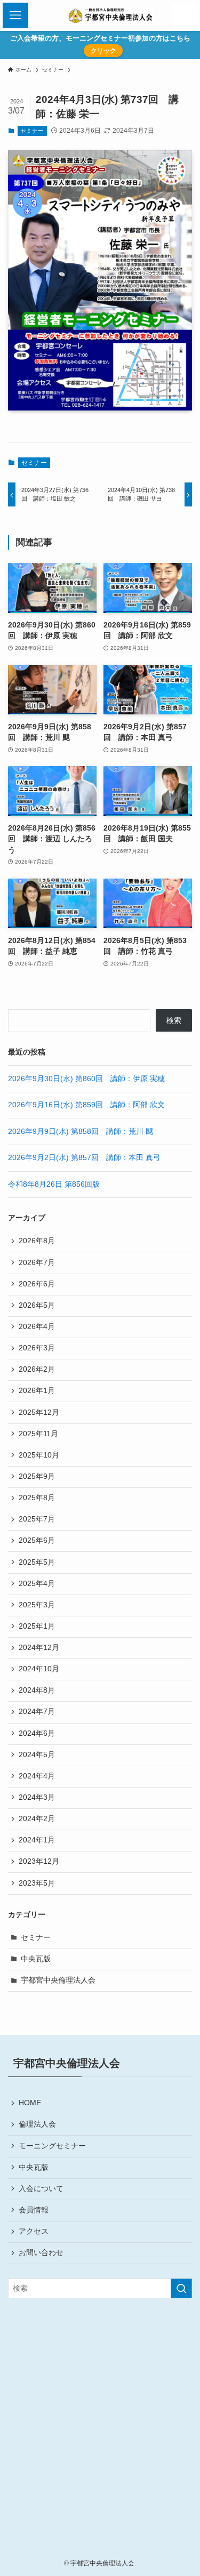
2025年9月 (37, 1476)
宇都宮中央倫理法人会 (58, 1980)
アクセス (34, 2231)
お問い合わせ (41, 2253)
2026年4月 (37, 1327)
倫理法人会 (37, 2124)
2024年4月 (37, 1776)
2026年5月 (37, 1305)
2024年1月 (37, 1840)
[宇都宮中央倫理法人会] (111, 15)
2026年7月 (37, 1263)
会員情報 (34, 2210)
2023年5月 (37, 1883)
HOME (30, 2103)
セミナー (32, 131)
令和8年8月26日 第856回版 (54, 1184)
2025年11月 (38, 1434)
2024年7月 (37, 1712)
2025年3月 (37, 1605)
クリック (103, 51)
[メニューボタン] (15, 15)
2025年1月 (37, 1626)
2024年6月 (37, 1733)
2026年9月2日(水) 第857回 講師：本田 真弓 (84, 1158)
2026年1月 (37, 1391)
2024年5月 (37, 1755)
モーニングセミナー (52, 2146)
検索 (174, 1021)
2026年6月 (37, 1284)
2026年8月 (37, 1241)
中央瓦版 (36, 1959)
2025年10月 (39, 1455)
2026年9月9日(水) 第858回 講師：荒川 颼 (81, 1132)
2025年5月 (37, 1562)
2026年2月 (37, 1369)
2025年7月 (37, 1519)
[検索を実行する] (181, 2288)
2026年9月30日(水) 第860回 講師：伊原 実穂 (86, 1079)
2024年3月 (37, 1797)
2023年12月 (39, 1861)
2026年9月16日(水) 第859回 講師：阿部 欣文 (86, 1105)
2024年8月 (37, 1690)
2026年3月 (37, 1348)
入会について (41, 2189)
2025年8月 (37, 1498)
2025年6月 (37, 1540)
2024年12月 (39, 1648)
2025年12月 (39, 1412)
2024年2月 (37, 1819)
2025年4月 (37, 1584)
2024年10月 (39, 1669)
